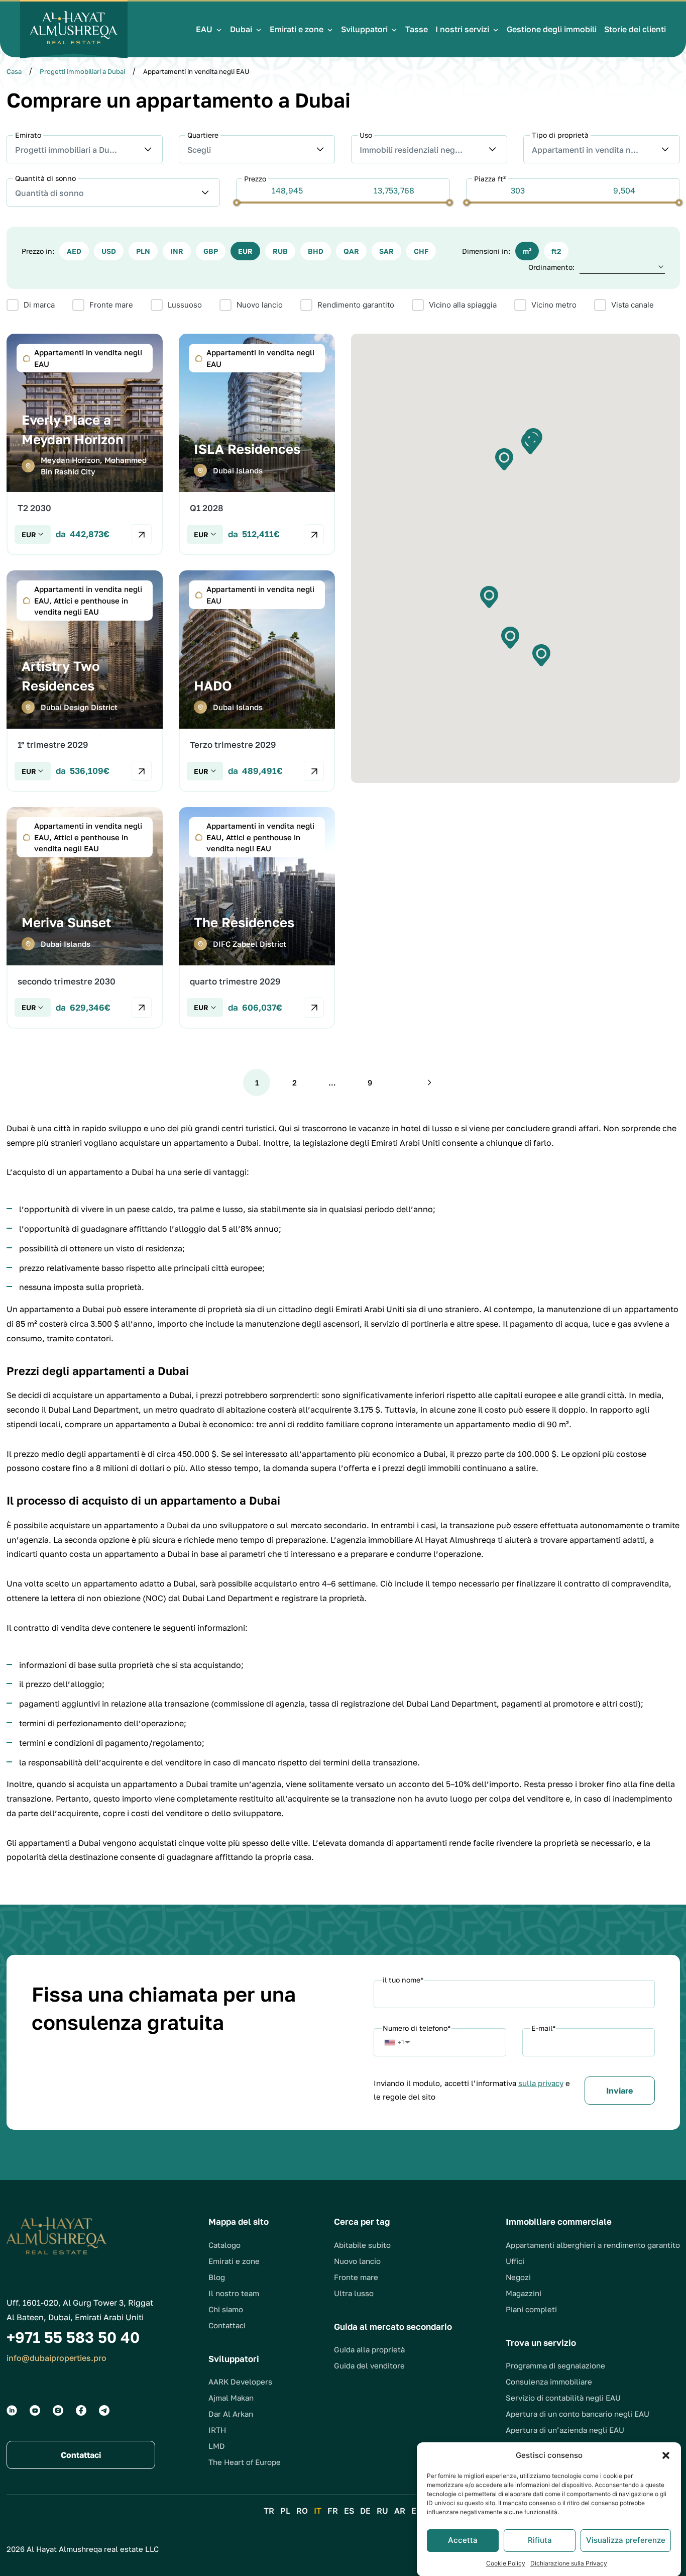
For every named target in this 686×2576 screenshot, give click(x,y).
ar (400, 2511)
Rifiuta (540, 2540)
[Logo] (74, 29)
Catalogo (224, 2245)
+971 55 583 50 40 (56, 64)
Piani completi (531, 2309)
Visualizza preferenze (626, 2540)
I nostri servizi (462, 29)
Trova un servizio (541, 2343)
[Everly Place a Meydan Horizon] (85, 444)
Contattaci (227, 2325)
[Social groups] (12, 2410)
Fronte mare (356, 2277)
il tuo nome (403, 1980)
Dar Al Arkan (231, 2414)
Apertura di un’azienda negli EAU (565, 2430)
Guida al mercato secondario (393, 2326)
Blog (217, 2277)
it (318, 2511)
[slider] (237, 202)
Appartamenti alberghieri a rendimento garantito (593, 2245)
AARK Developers (240, 2382)
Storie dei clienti (635, 29)
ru (382, 2511)
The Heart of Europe (245, 2462)
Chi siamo (226, 2309)
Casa (14, 71)
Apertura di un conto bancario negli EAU (578, 2414)
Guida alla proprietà (369, 2349)
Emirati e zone (297, 29)
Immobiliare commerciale (559, 2221)
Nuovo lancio (357, 2261)
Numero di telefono (417, 2028)
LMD (217, 2446)
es (349, 2511)
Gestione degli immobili (552, 29)
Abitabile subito (362, 2245)
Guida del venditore (369, 2365)
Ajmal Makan (231, 2398)
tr (269, 2511)
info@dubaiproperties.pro (56, 2358)
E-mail (543, 2028)
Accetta (463, 2540)
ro (302, 2511)
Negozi (518, 2277)
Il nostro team (234, 2293)
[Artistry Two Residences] (85, 681)
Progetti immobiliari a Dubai (82, 71)
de (365, 2511)
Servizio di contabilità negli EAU (563, 2398)
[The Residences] (257, 918)
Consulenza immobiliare (549, 2382)
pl (285, 2511)
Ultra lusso (354, 2293)
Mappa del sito (239, 2221)
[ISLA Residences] (257, 444)
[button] (666, 2455)
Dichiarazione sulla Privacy (569, 2563)
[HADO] (257, 681)
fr (333, 2511)
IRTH (217, 2430)
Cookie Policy (506, 2563)
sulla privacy (541, 2083)
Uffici (515, 2261)
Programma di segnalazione (555, 2365)
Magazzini (524, 2293)
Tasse (417, 29)
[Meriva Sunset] (85, 918)
